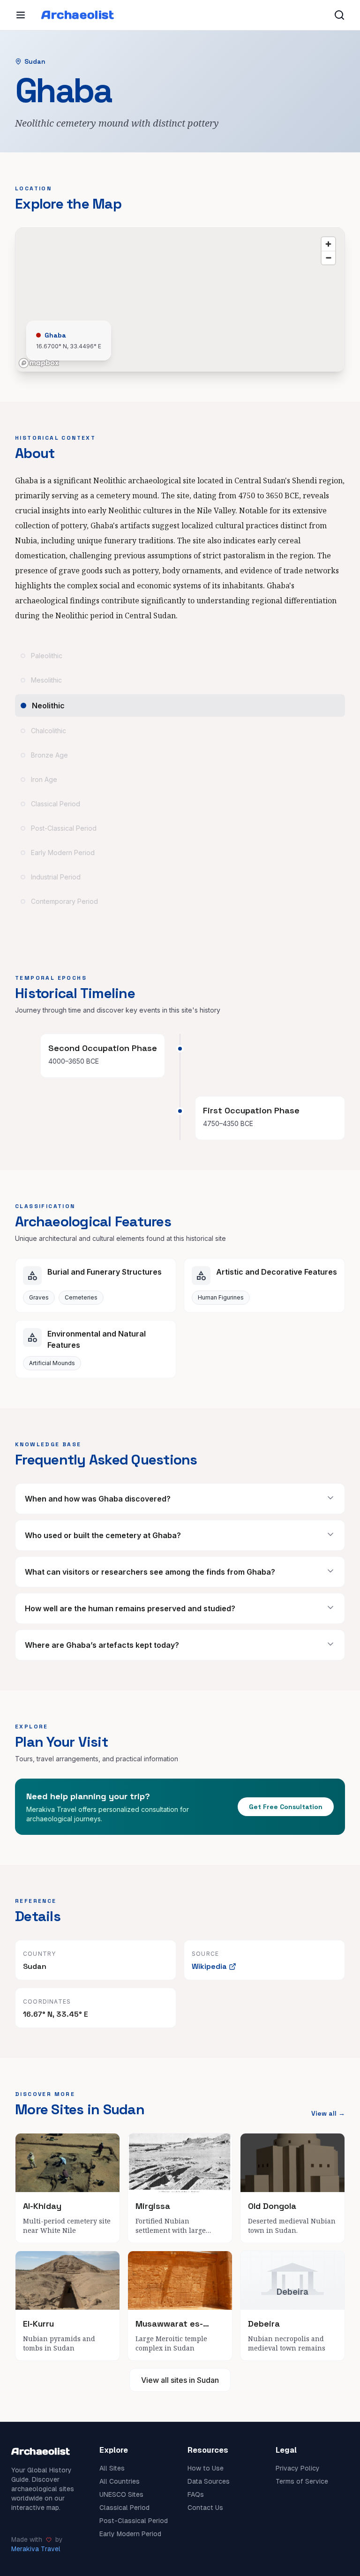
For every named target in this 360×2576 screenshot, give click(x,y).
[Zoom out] (328, 258)
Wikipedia (209, 1966)
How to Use (206, 2468)
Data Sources (209, 2481)
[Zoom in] (328, 244)
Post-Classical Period (134, 2521)
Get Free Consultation (286, 1807)
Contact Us (205, 2508)
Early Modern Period (130, 2534)
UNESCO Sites (121, 2494)
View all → (328, 2113)
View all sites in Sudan (180, 2380)
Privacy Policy (298, 2468)
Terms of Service (302, 2481)
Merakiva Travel (36, 2549)
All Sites (112, 2468)
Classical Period (124, 2508)
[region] (180, 300)
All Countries (120, 2481)
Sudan (35, 61)
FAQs (196, 2494)
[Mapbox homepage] (39, 363)
